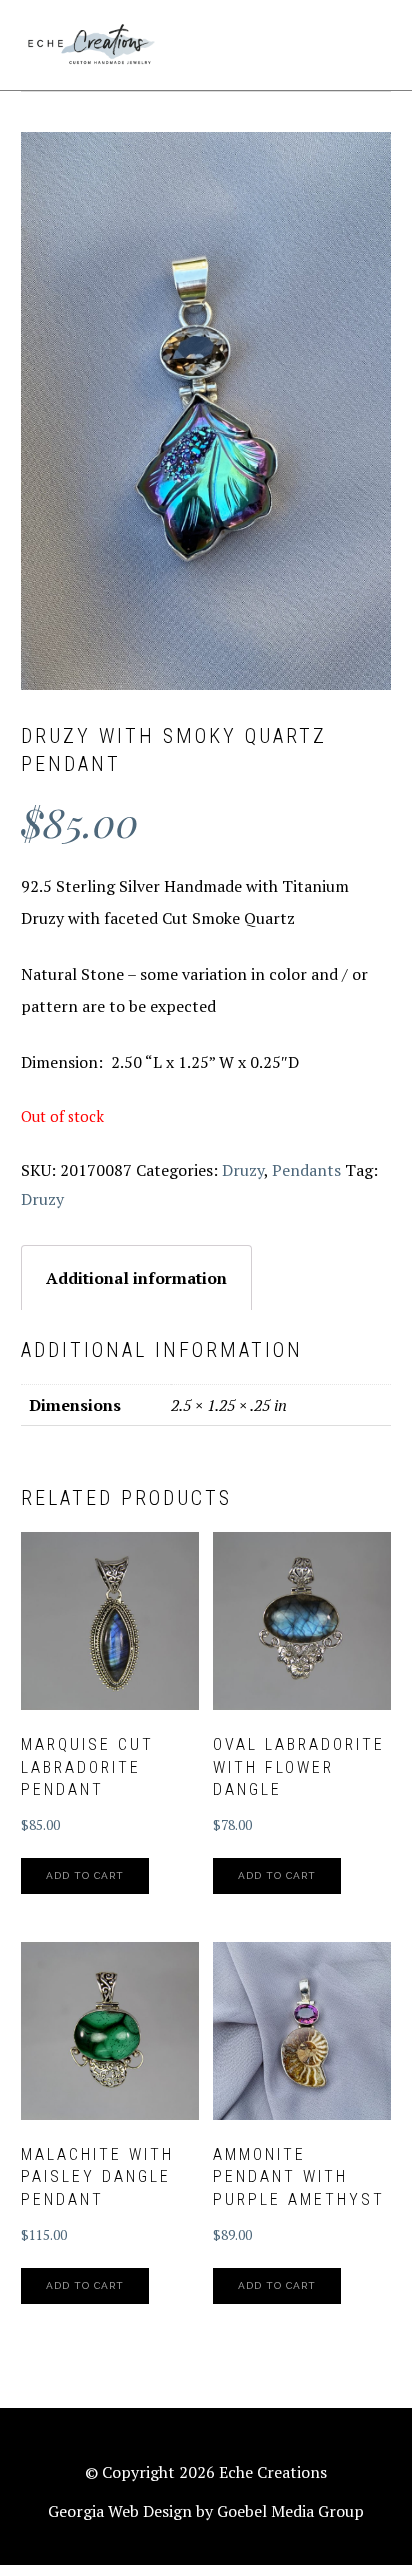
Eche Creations (91, 45)
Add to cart (85, 1875)
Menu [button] (369, 41)
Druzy (243, 1170)
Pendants (306, 1170)
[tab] (136, 1277)
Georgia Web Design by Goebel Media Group (206, 2511)
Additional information (136, 1278)
